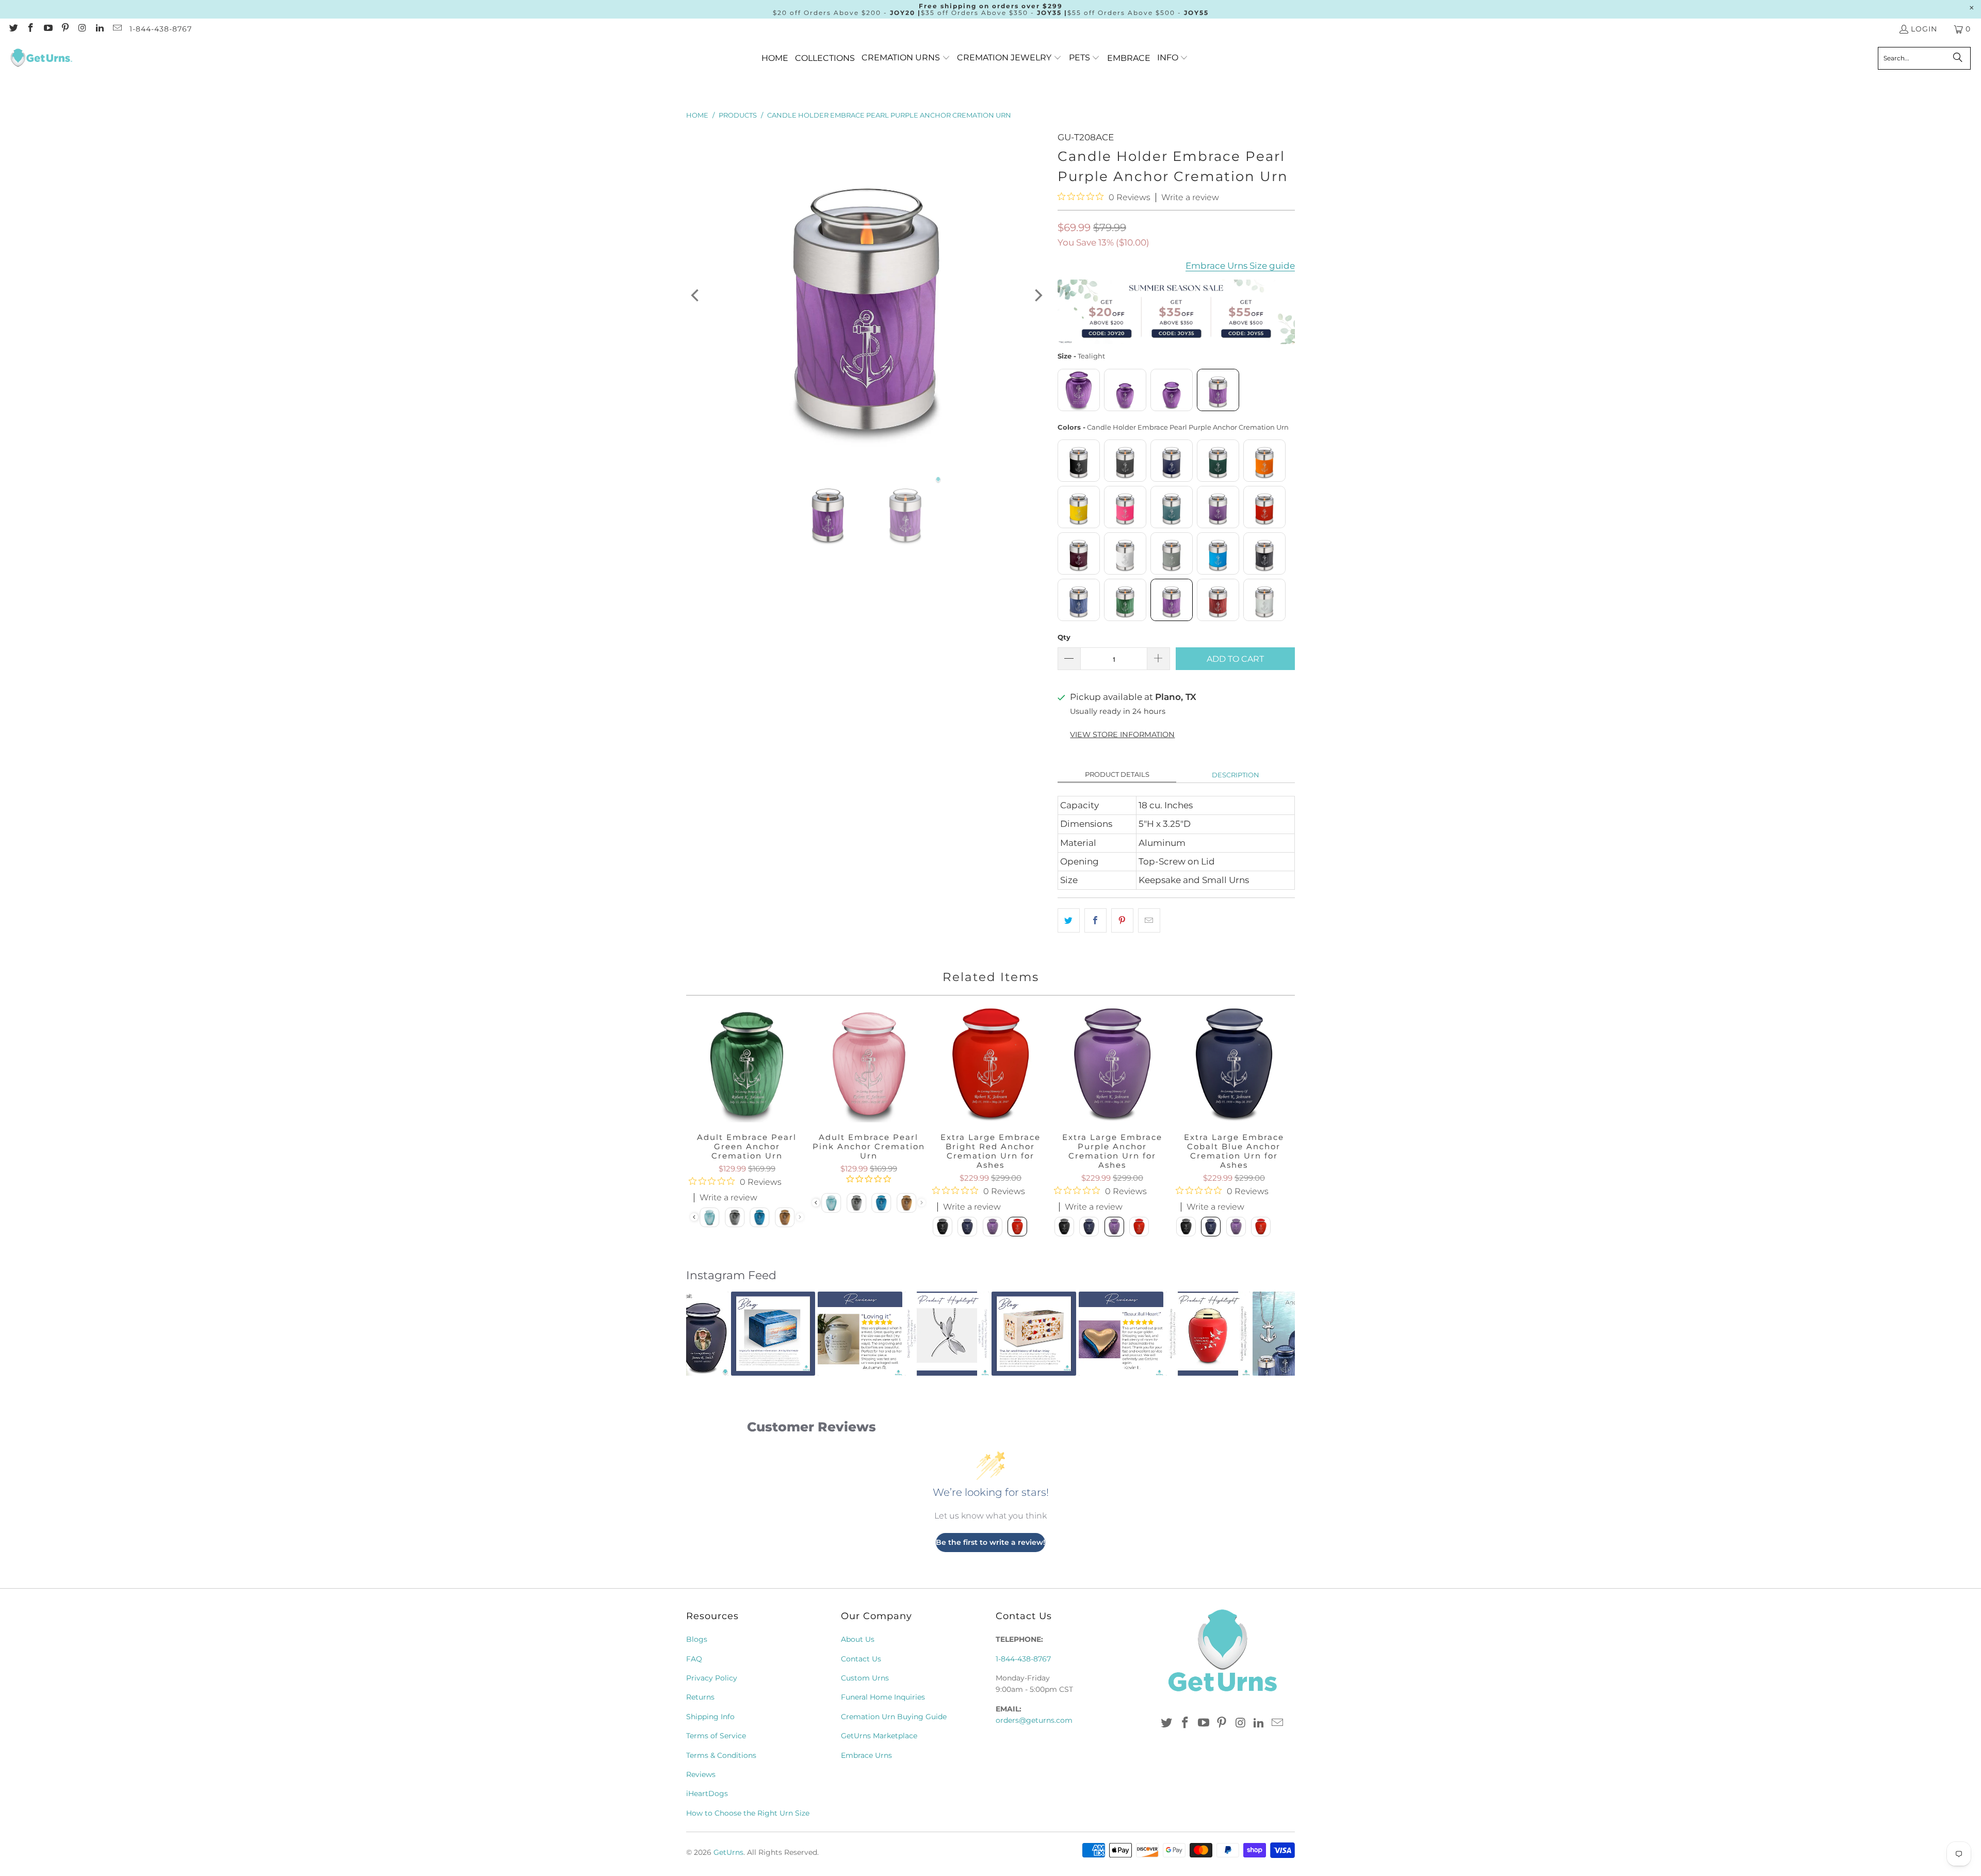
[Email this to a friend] (1149, 920)
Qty (1064, 637)
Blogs (697, 1639)
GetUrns (728, 1852)
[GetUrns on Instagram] (82, 29)
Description (1236, 775)
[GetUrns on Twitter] (13, 29)
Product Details (1117, 774)
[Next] (1037, 296)
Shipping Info (710, 1717)
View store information (1122, 735)
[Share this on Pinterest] (1122, 920)
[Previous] (696, 296)
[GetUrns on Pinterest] (65, 29)
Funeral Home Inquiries (883, 1697)
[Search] (1958, 58)
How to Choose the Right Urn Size (748, 1813)
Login (1924, 29)
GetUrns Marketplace (879, 1736)
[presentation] (816, 1203)
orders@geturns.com (1034, 1720)
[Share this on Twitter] (1069, 920)
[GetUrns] (41, 58)
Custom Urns (865, 1678)
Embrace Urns (866, 1755)
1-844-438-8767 (161, 29)
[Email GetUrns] (117, 29)
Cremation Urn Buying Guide (894, 1717)
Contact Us (861, 1659)
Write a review (1190, 198)
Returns (700, 1697)
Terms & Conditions (721, 1755)
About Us (858, 1639)
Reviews (701, 1774)
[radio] (1079, 390)
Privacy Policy (712, 1678)
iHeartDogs (707, 1793)
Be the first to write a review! (990, 1542)
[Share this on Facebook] (1095, 920)
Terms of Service (716, 1736)
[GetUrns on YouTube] (47, 29)
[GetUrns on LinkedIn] (100, 29)
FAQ (694, 1659)
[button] (906, 58)
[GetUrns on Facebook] (30, 29)
